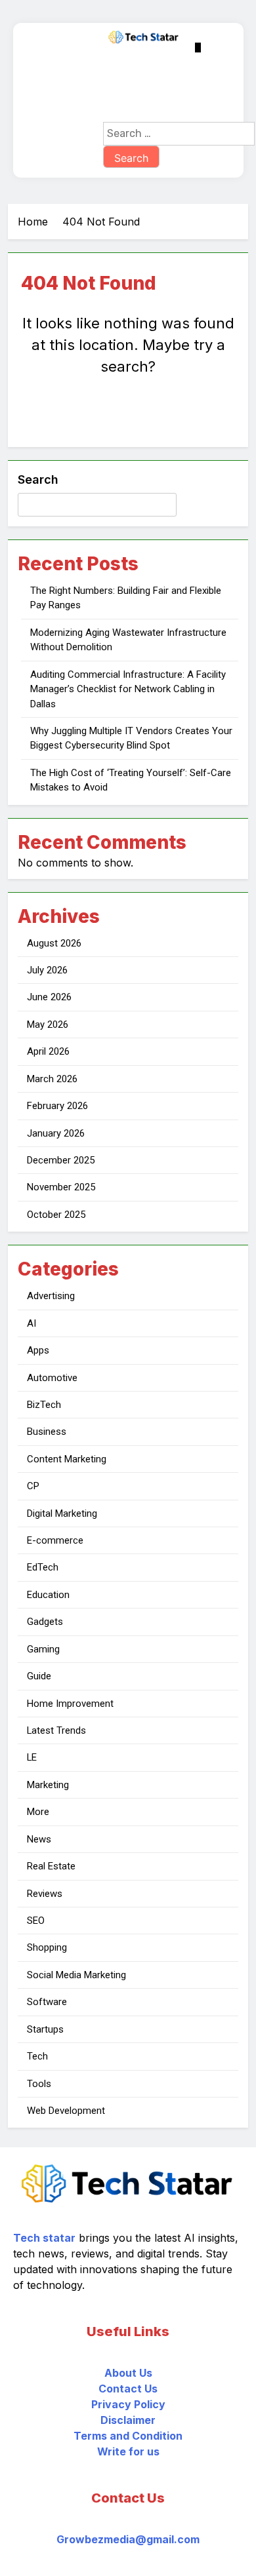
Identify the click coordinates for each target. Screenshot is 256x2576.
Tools (39, 2084)
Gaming (43, 1649)
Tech (37, 2056)
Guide (39, 1676)
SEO (36, 1921)
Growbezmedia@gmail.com (128, 2539)
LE (32, 1757)
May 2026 (48, 1025)
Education (48, 1595)
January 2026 (56, 1133)
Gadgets (45, 1622)
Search (38, 479)
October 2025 (56, 1215)
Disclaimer (128, 2420)
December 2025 (61, 1160)
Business (47, 1432)
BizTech (44, 1405)
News (39, 1839)
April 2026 (48, 1051)
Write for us (128, 2451)
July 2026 (47, 970)
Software (47, 2002)
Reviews (45, 1894)
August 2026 (54, 943)
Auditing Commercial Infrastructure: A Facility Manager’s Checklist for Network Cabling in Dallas (128, 689)
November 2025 (61, 1187)
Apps (38, 1350)
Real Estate (51, 1866)
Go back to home (128, 416)
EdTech (43, 1567)
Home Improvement (70, 1704)
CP (33, 1486)
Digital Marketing (62, 1513)
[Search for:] (179, 133)
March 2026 (52, 1079)
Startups (45, 2029)
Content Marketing (67, 1459)
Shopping (47, 1947)
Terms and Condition (128, 2436)
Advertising (51, 1296)
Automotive (52, 1378)
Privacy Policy (128, 2404)
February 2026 (57, 1106)
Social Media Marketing (76, 1975)
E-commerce (55, 1540)
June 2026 (49, 997)
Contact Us (128, 2389)
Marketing (48, 1785)
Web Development (66, 2111)
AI (32, 1323)
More (38, 1812)
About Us (128, 2373)
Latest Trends (56, 1730)
